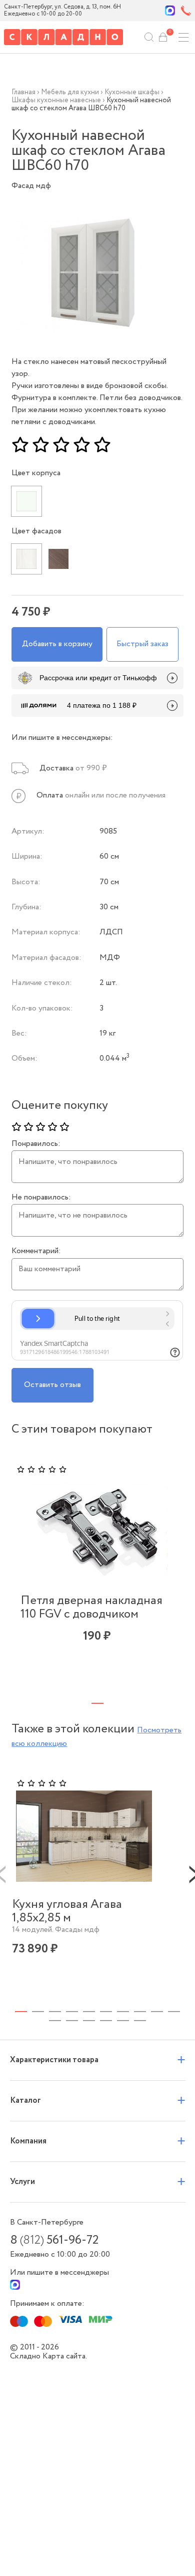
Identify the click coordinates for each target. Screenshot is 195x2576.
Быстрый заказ (142, 644)
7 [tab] (123, 2012)
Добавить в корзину (57, 644)
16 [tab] (140, 2021)
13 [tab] (89, 2021)
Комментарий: (36, 1251)
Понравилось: (36, 1144)
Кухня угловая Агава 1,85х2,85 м (67, 1912)
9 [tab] (157, 2012)
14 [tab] (106, 2021)
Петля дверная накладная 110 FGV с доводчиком (91, 1608)
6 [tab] (106, 2012)
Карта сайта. (65, 2356)
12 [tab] (72, 2021)
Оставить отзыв (52, 1385)
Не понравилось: (41, 1198)
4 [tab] (72, 2012)
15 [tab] (123, 2021)
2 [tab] (38, 2012)
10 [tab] (174, 2012)
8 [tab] (140, 2012)
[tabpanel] (97, 1570)
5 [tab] (89, 2012)
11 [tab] (55, 2021)
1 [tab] (97, 1703)
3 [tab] (55, 2012)
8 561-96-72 (54, 2241)
